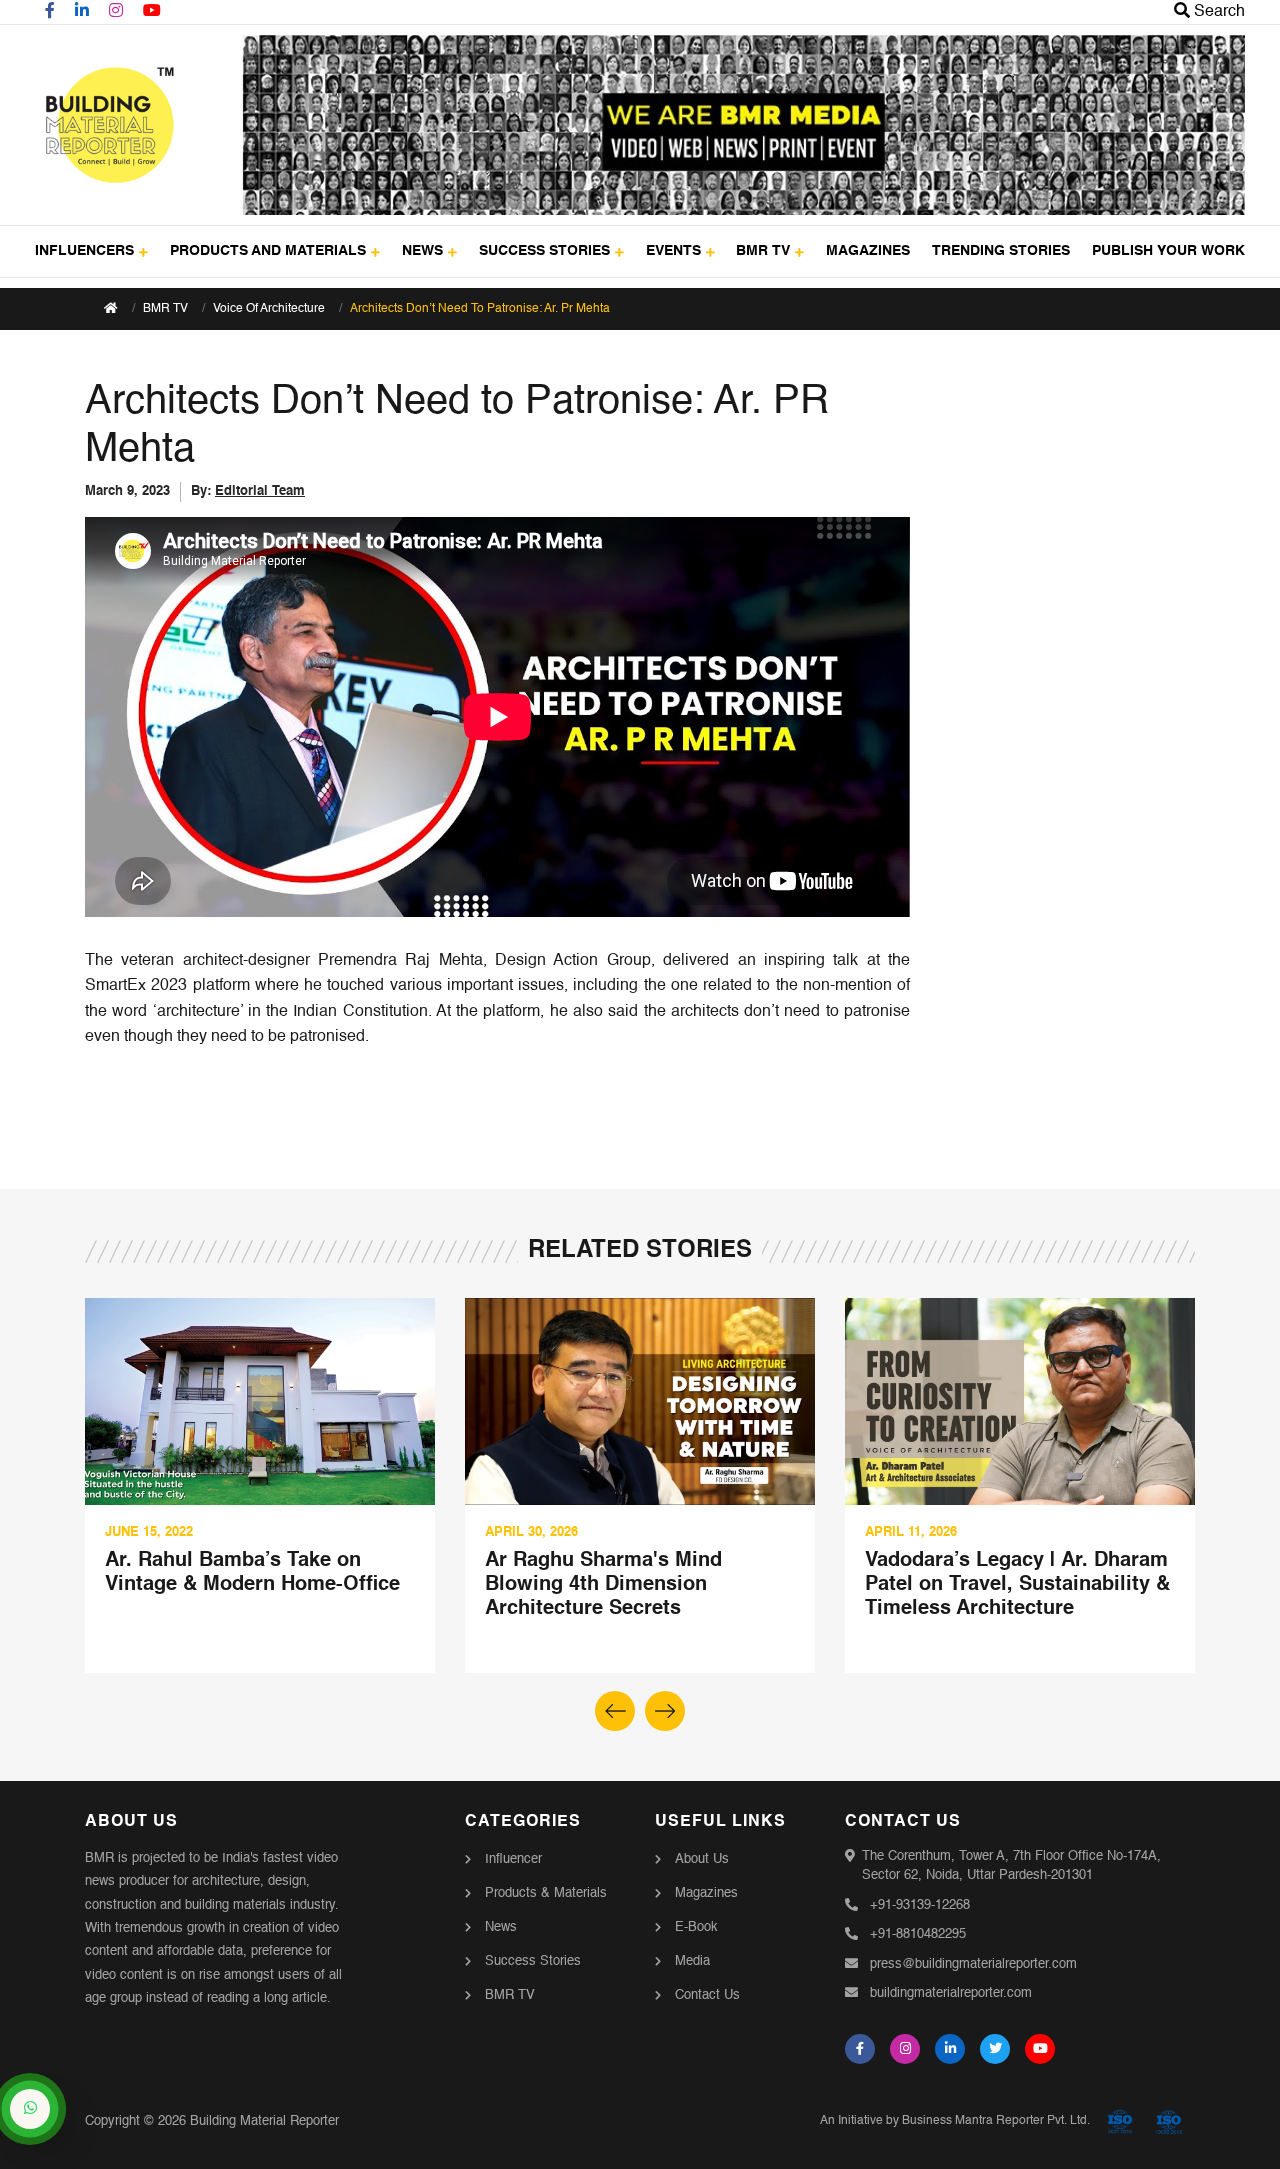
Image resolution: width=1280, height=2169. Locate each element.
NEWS (422, 251)
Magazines (706, 1893)
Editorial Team (260, 491)
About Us (702, 1859)
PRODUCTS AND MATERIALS (268, 251)
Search (1217, 12)
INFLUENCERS (84, 251)
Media (692, 1961)
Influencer (513, 1859)
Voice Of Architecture (269, 309)
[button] (665, 1711)
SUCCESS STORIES (544, 251)
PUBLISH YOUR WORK (1168, 251)
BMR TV (763, 251)
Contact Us (707, 1995)
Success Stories (533, 1961)
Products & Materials (546, 1893)
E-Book (696, 1927)
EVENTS (673, 251)
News (501, 1927)
